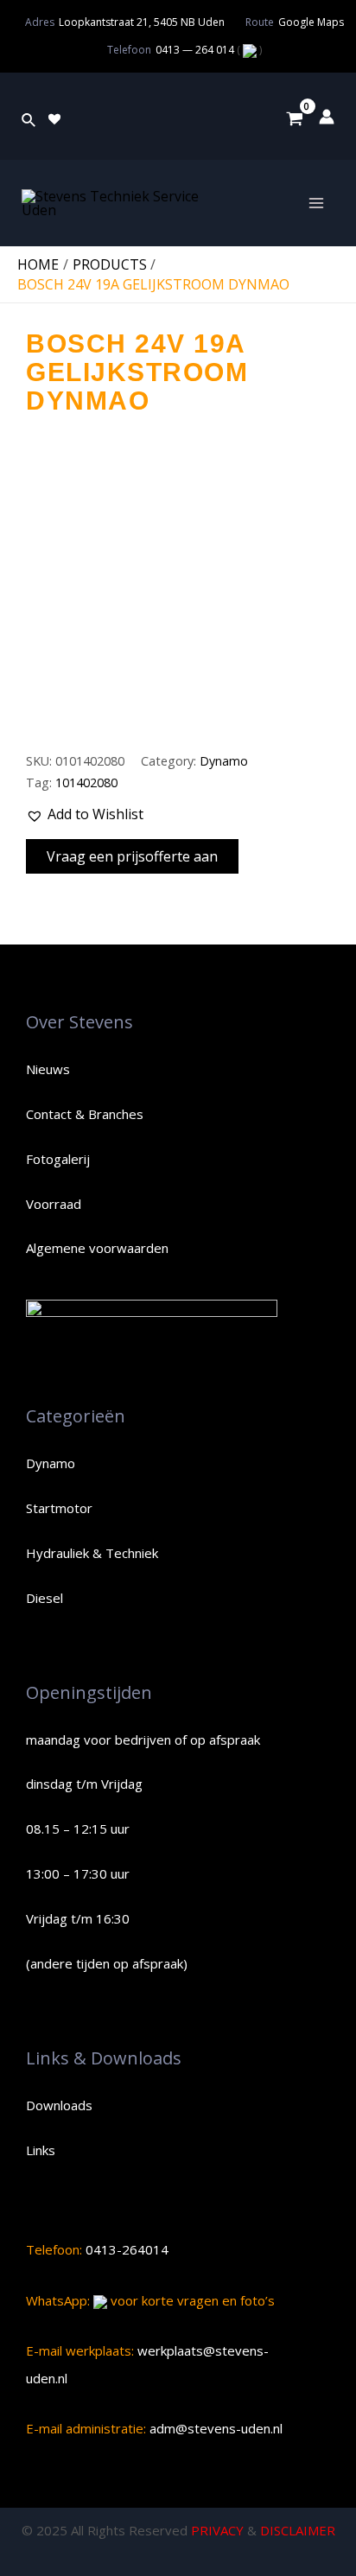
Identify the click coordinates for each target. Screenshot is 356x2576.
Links (41, 2150)
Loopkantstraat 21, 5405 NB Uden (142, 22)
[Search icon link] (29, 117)
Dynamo (224, 761)
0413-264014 (125, 2249)
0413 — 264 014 (196, 50)
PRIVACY (217, 2530)
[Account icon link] (327, 117)
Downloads (59, 2105)
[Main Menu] (316, 203)
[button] (85, 815)
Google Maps (311, 22)
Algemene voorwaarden (97, 1248)
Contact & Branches (85, 1114)
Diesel (44, 1598)
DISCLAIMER (298, 2530)
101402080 (86, 782)
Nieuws (48, 1069)
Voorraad (54, 1204)
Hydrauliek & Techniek (92, 1553)
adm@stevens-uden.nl (214, 2428)
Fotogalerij (58, 1159)
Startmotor (59, 1508)
